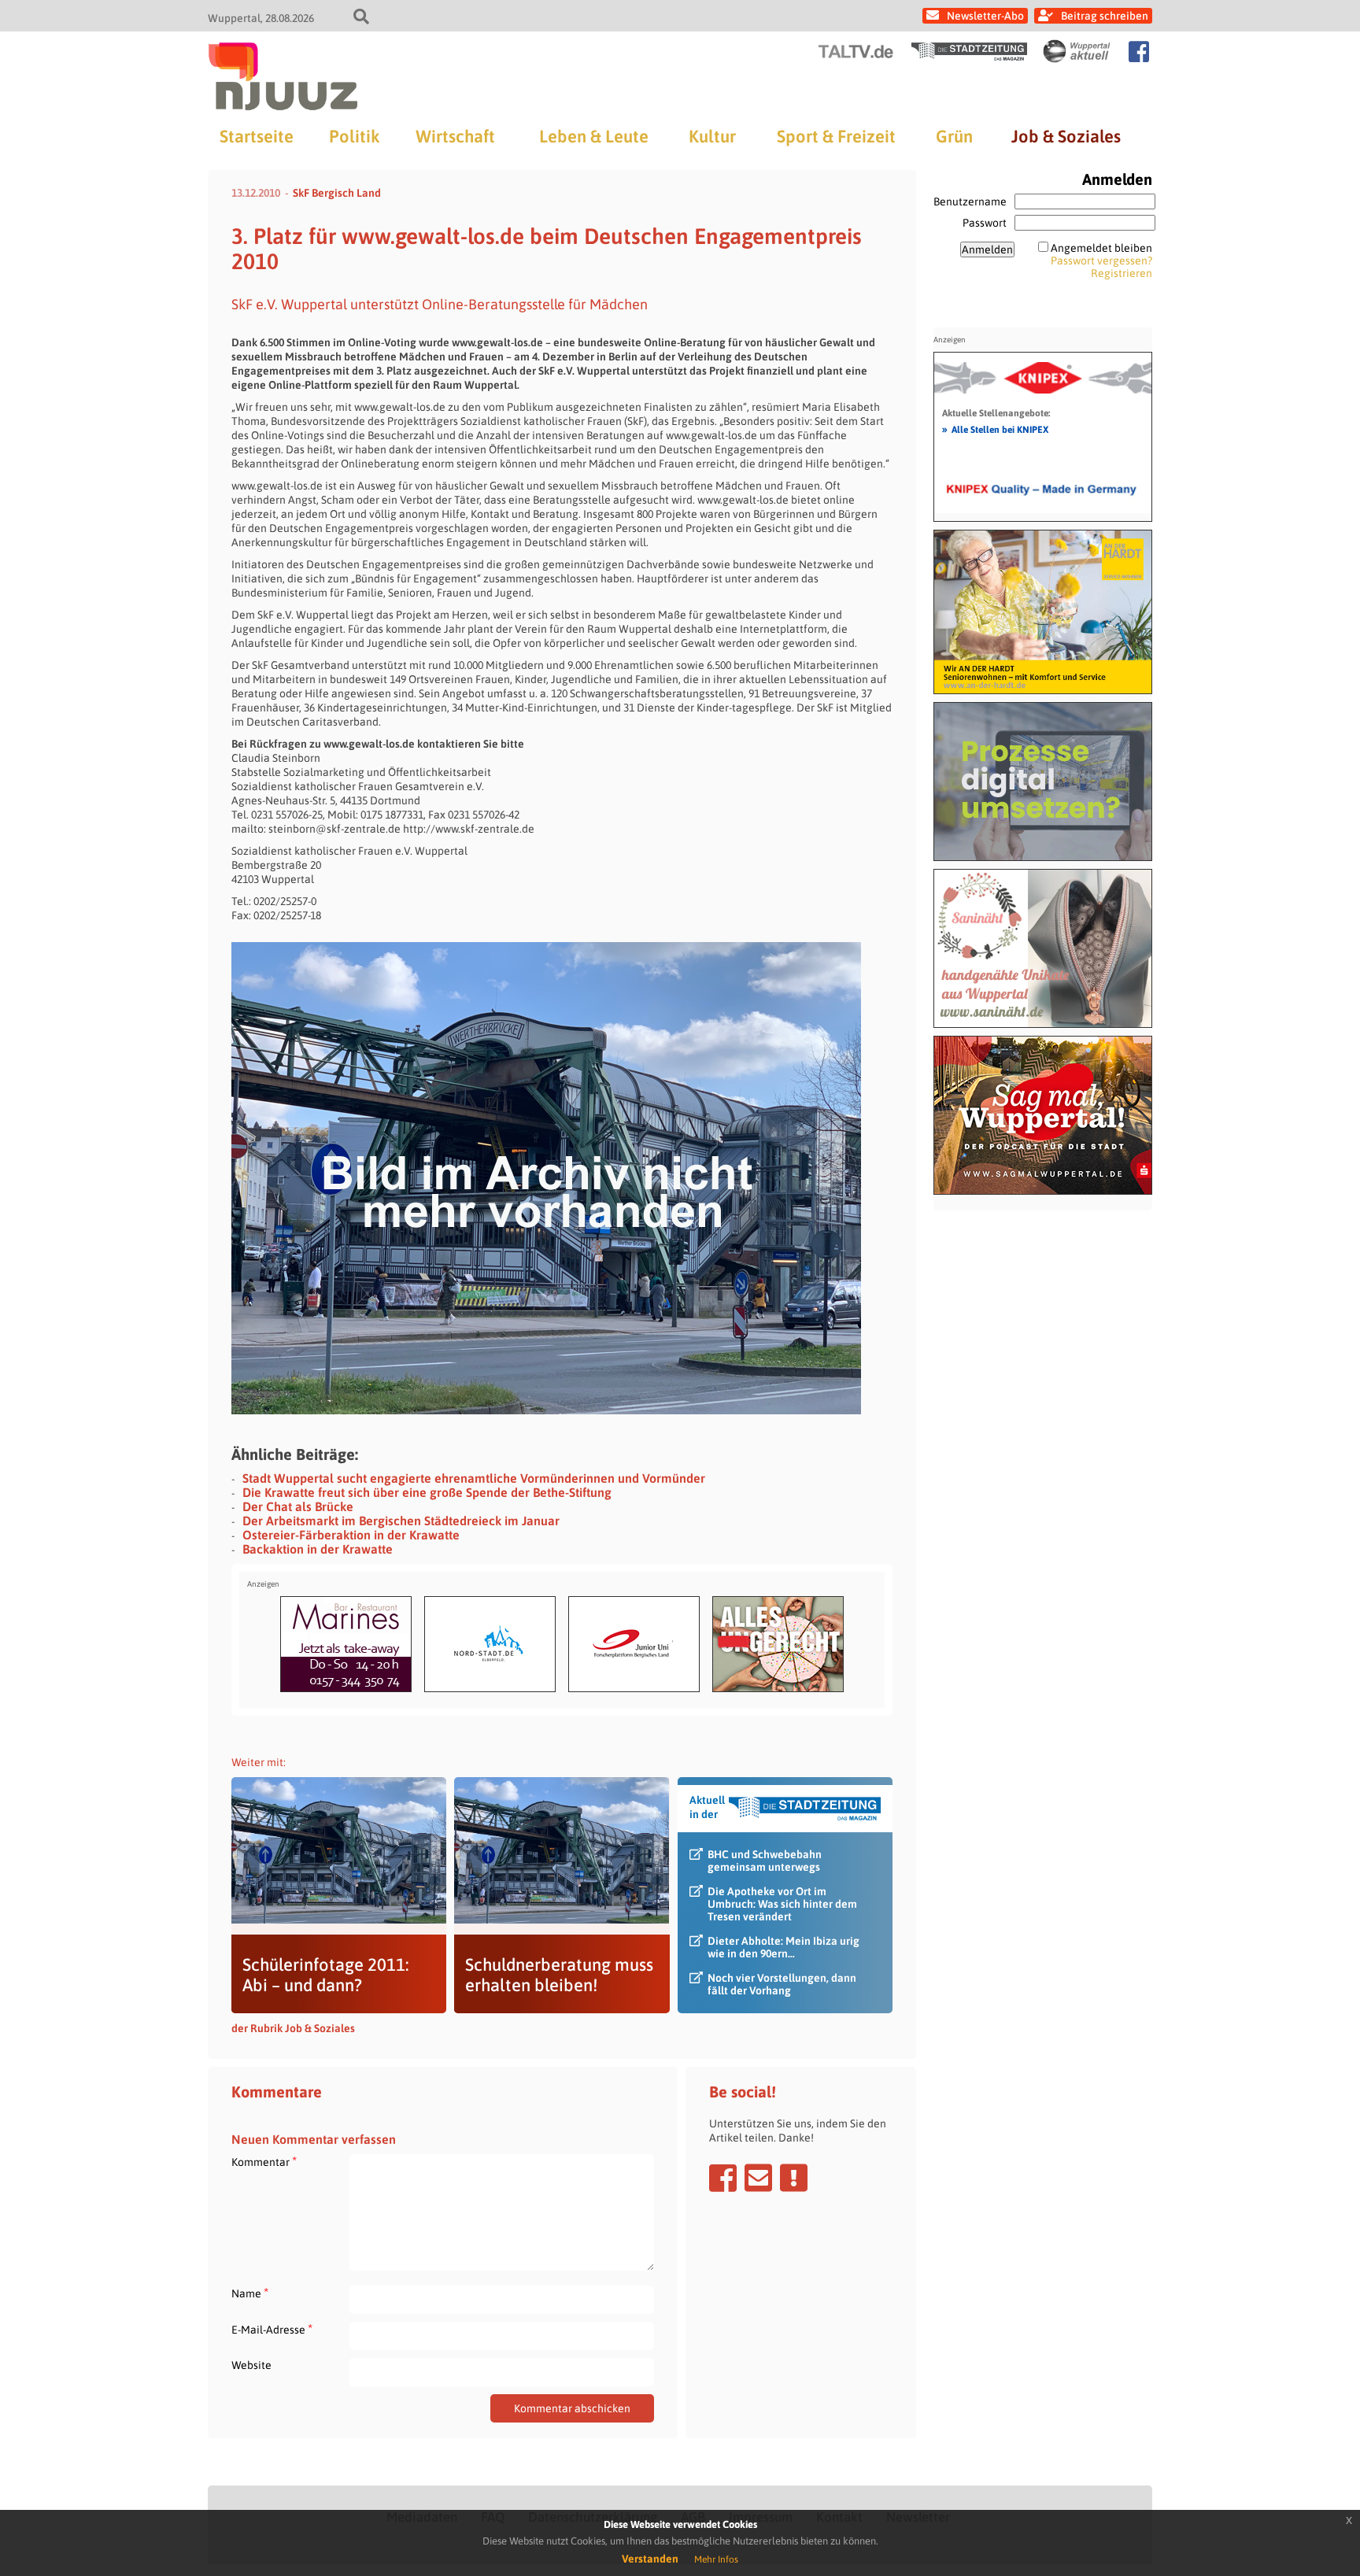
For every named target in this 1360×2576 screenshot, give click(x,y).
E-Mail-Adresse (272, 2329)
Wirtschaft (455, 136)
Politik (354, 136)
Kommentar (264, 2162)
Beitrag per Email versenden (758, 2178)
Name (250, 2293)
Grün (954, 136)
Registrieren (1122, 273)
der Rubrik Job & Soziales (293, 2028)
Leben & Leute (594, 136)
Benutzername (970, 201)
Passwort (985, 223)
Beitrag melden (794, 2178)
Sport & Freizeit (836, 136)
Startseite (257, 136)
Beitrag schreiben (1105, 16)
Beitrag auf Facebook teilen (723, 2178)
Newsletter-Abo (985, 16)
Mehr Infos (716, 2559)
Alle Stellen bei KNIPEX (995, 429)
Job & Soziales (1066, 136)
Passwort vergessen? (1101, 261)
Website (251, 2365)
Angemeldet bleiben (1101, 248)
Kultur (712, 136)
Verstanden (650, 2559)
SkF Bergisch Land (337, 193)
